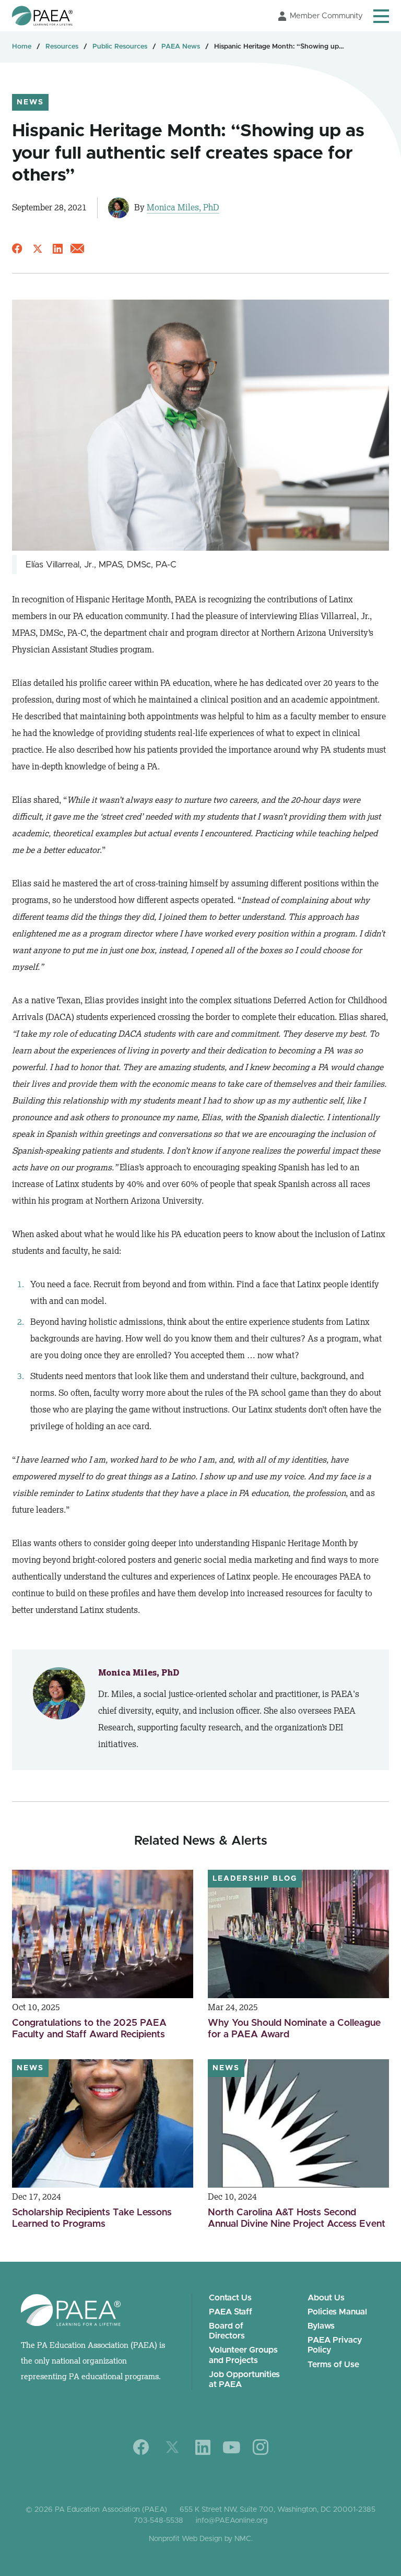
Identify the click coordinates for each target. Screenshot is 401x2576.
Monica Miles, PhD (183, 207)
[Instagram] (261, 2447)
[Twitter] (172, 2447)
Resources (62, 47)
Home (22, 47)
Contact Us (230, 2298)
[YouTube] (232, 2447)
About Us (326, 2298)
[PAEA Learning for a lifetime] (42, 16)
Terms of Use (333, 2365)
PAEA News (181, 47)
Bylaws (321, 2326)
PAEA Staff (231, 2312)
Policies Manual (337, 2312)
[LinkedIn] (203, 2447)
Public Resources (120, 47)
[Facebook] (141, 2447)
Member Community (326, 16)
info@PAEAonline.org (232, 2521)
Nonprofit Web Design (186, 2539)
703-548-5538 (158, 2521)
